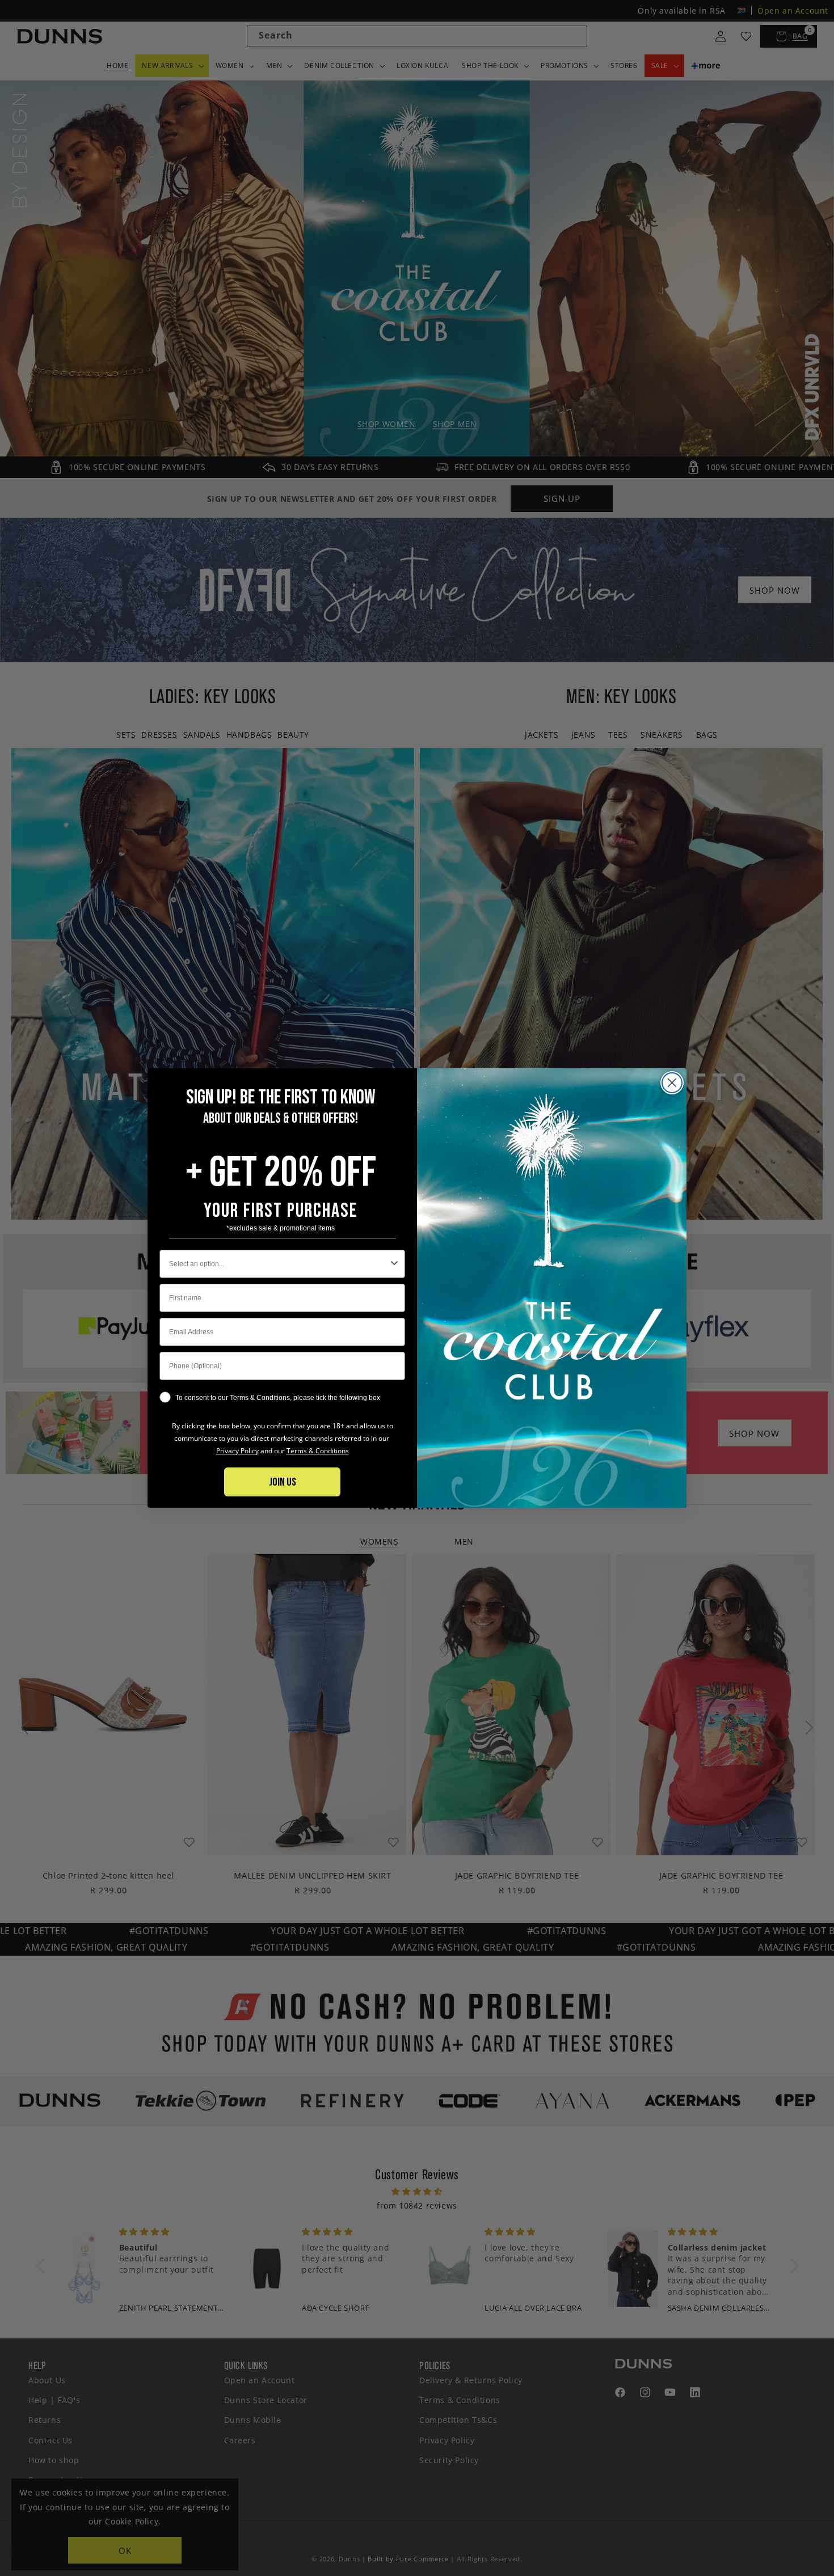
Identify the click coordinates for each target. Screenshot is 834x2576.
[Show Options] (394, 1264)
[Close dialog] (672, 1083)
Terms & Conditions (318, 1451)
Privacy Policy (237, 1451)
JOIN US (283, 1482)
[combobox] (279, 1264)
